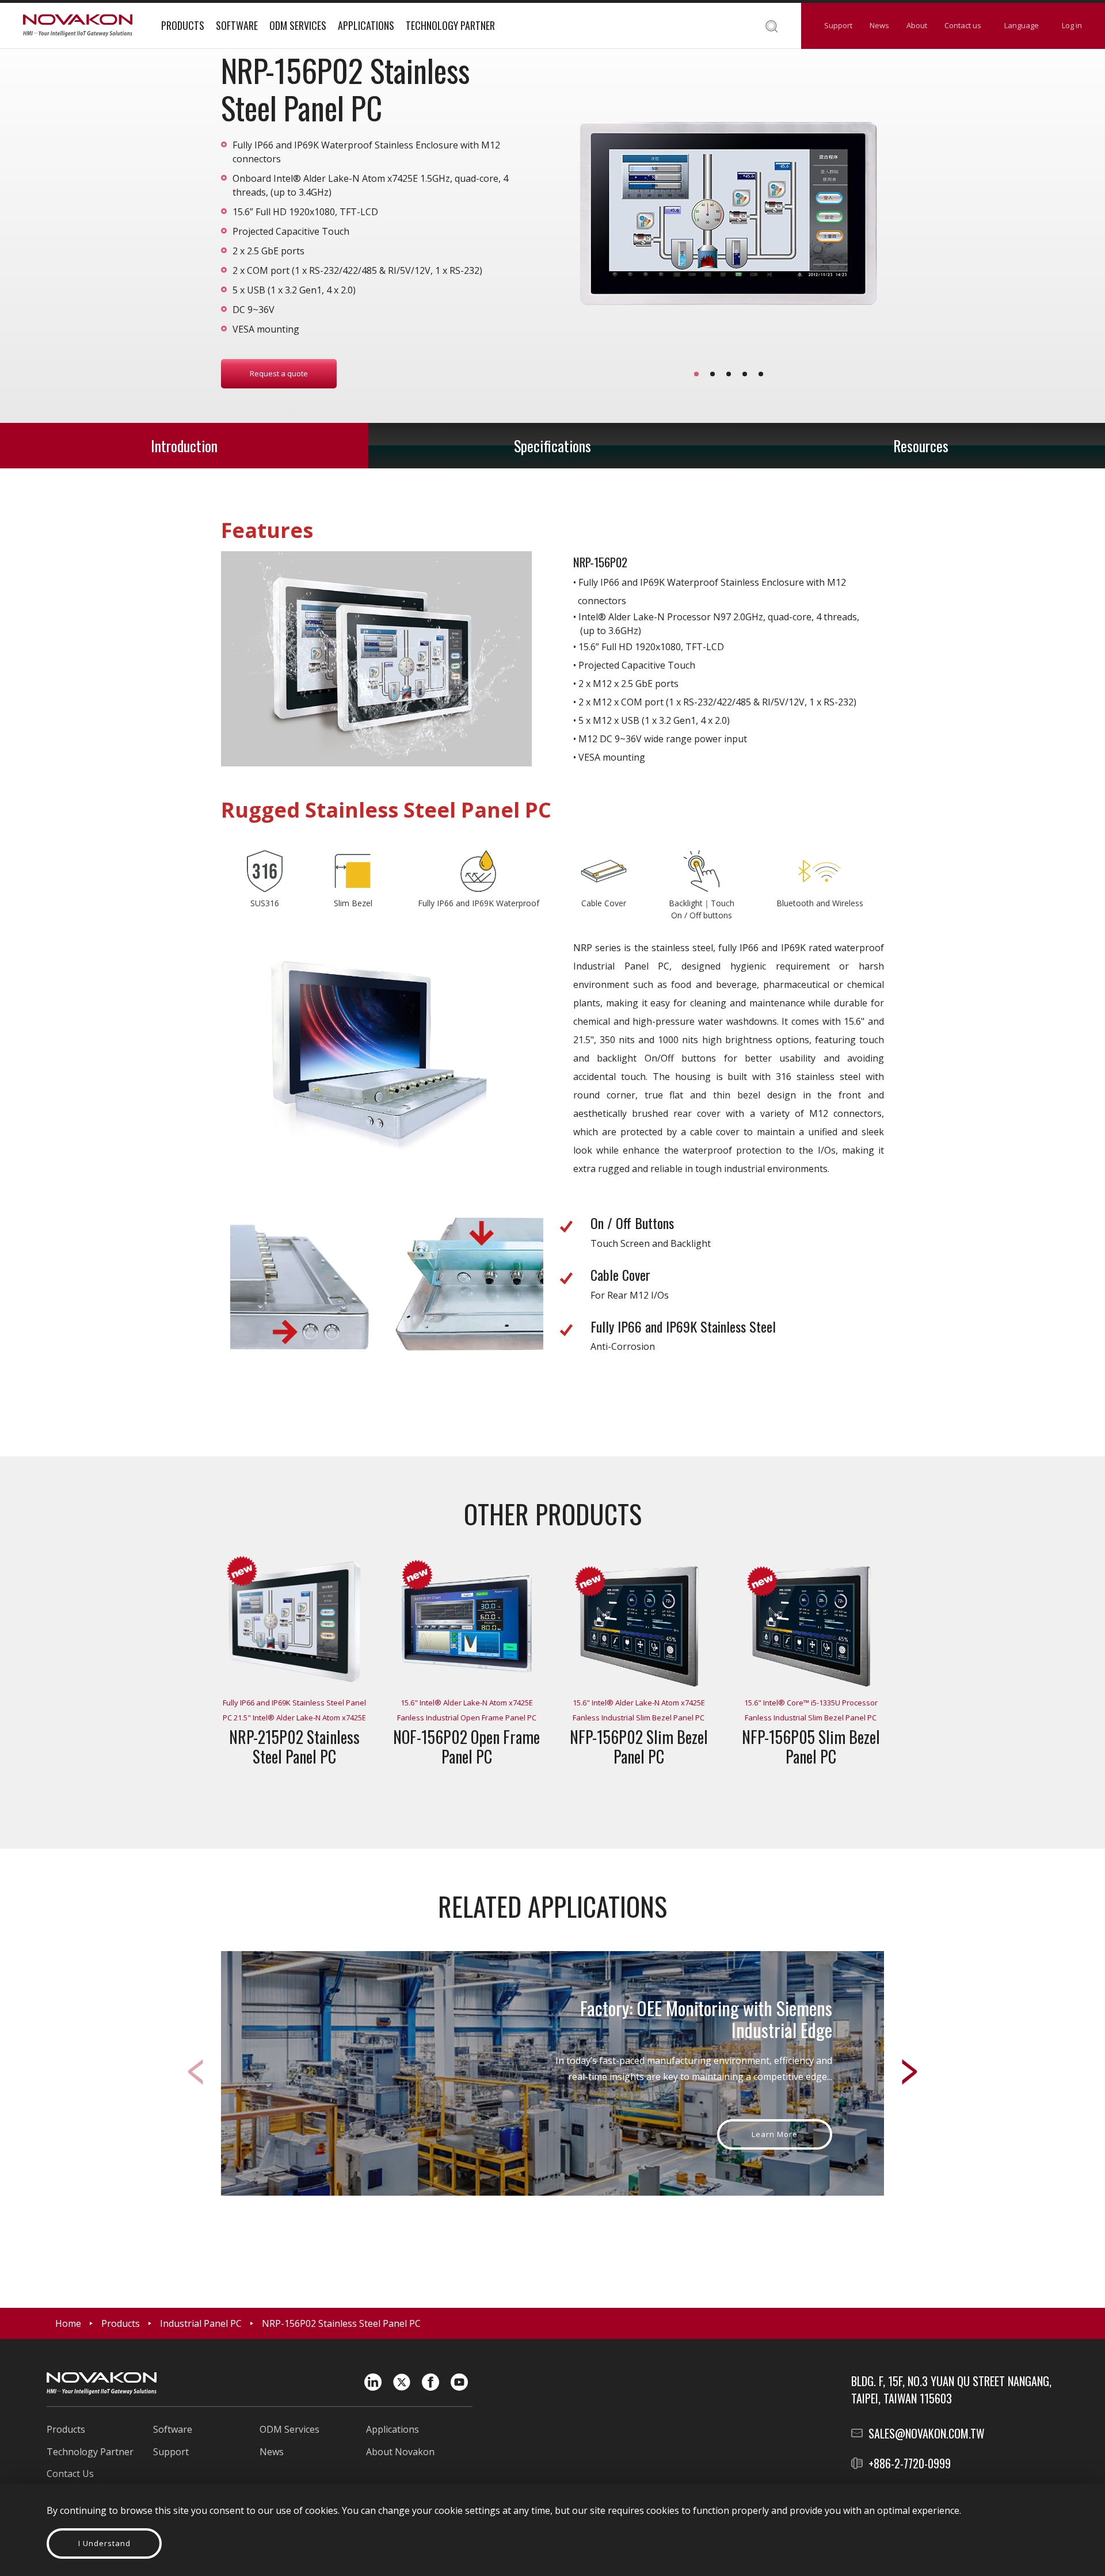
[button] (696, 374)
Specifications (552, 446)
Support (838, 25)
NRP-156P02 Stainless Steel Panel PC (341, 2323)
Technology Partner (450, 25)
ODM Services (298, 25)
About (917, 25)
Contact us (963, 25)
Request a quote (279, 373)
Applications (366, 25)
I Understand (104, 2543)
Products (183, 25)
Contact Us (70, 2474)
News (879, 25)
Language (1022, 25)
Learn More (775, 2134)
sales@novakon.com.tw (927, 2433)
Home (68, 2323)
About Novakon (400, 2452)
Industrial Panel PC (201, 2323)
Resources (921, 446)
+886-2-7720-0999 (910, 2463)
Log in (1072, 25)
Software (237, 25)
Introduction (184, 446)
